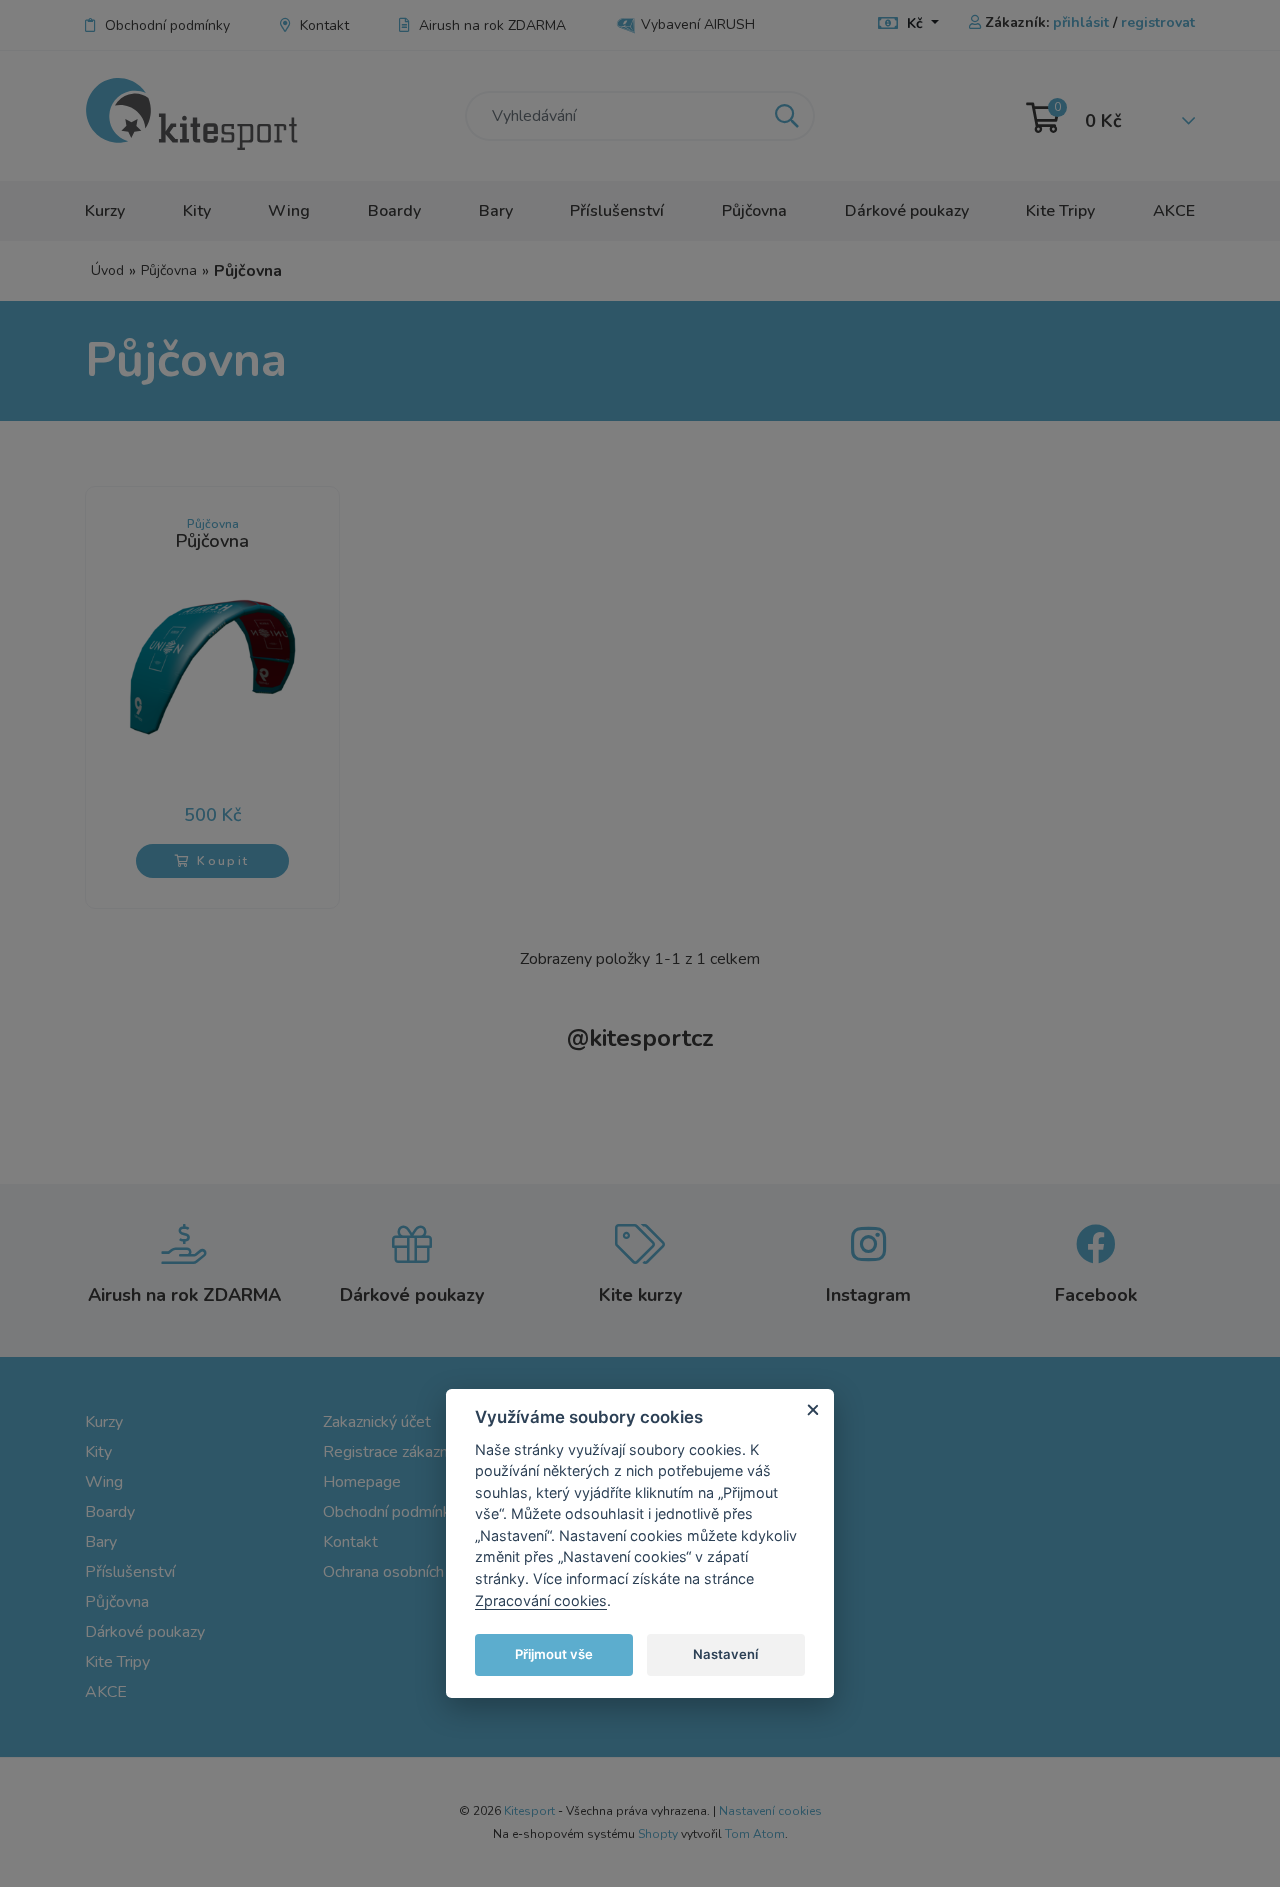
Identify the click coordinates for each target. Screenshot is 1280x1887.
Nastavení (725, 1654)
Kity (197, 211)
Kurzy (105, 211)
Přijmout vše (554, 1654)
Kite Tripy (1060, 211)
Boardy (394, 211)
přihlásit (1081, 22)
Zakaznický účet (377, 1422)
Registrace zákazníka (395, 1452)
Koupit (221, 861)
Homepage (362, 1482)
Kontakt (324, 25)
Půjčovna (754, 211)
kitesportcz (640, 1038)
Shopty (658, 1834)
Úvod (107, 270)
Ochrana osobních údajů (404, 1572)
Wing (289, 211)
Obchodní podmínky (167, 25)
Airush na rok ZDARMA (492, 25)
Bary (496, 211)
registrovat (1158, 22)
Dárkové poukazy (907, 211)
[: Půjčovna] (212, 665)
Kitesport (529, 1811)
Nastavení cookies (770, 1811)
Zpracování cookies (541, 1600)
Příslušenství (617, 211)
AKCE (1174, 211)
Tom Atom (755, 1834)
